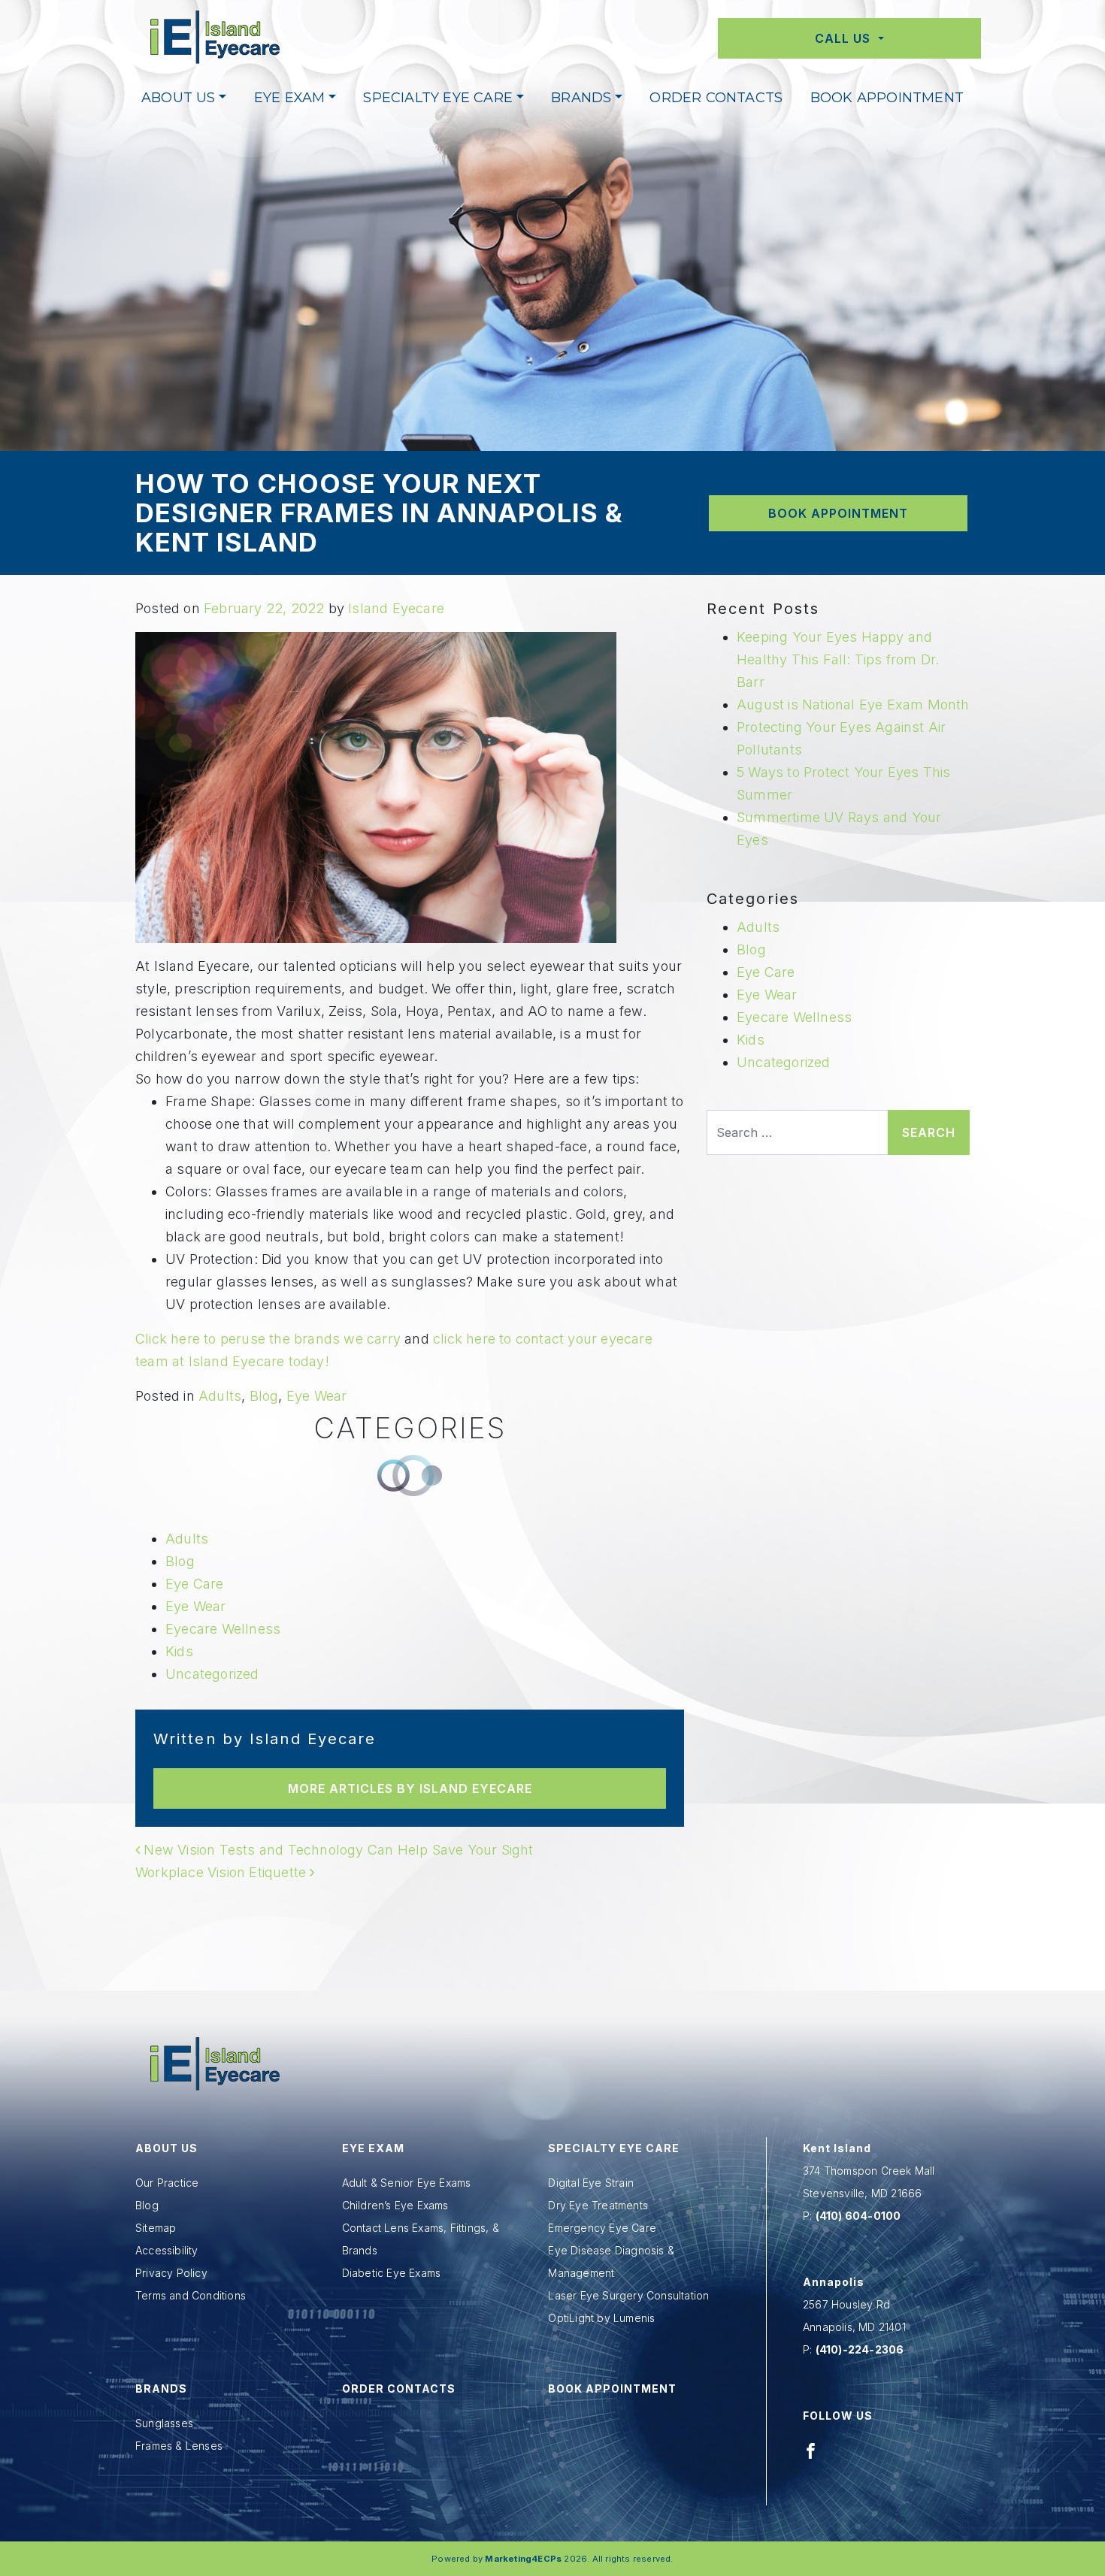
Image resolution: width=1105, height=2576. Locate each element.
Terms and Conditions (191, 2295)
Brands (581, 98)
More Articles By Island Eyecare (410, 1788)
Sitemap (156, 2228)
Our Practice (167, 2183)
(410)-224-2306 (860, 2349)
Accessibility (167, 2250)
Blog (264, 1396)
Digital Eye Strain (591, 2183)
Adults (220, 1396)
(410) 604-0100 (858, 2216)
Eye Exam (290, 98)
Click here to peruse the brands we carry (268, 1339)
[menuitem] (184, 98)
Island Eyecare (396, 608)
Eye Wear (317, 1396)
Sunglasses (164, 2423)
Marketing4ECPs (523, 2559)
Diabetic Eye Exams (392, 2273)
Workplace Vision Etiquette (223, 1872)
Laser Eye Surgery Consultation (628, 2295)
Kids (179, 1651)
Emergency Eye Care (602, 2228)
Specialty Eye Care (438, 98)
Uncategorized (212, 1674)
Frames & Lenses (179, 2446)
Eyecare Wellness (223, 1629)
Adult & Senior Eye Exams (407, 2183)
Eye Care (195, 1584)
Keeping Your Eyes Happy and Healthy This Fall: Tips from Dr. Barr (838, 659)
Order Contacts (716, 98)
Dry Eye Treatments (598, 2205)
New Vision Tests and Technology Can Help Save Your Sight (336, 1850)
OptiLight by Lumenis (601, 2318)
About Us (179, 98)
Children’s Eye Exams (395, 2205)
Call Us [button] (845, 38)
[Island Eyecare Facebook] (811, 2450)
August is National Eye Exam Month (853, 704)
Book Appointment (887, 98)
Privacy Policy (171, 2273)
